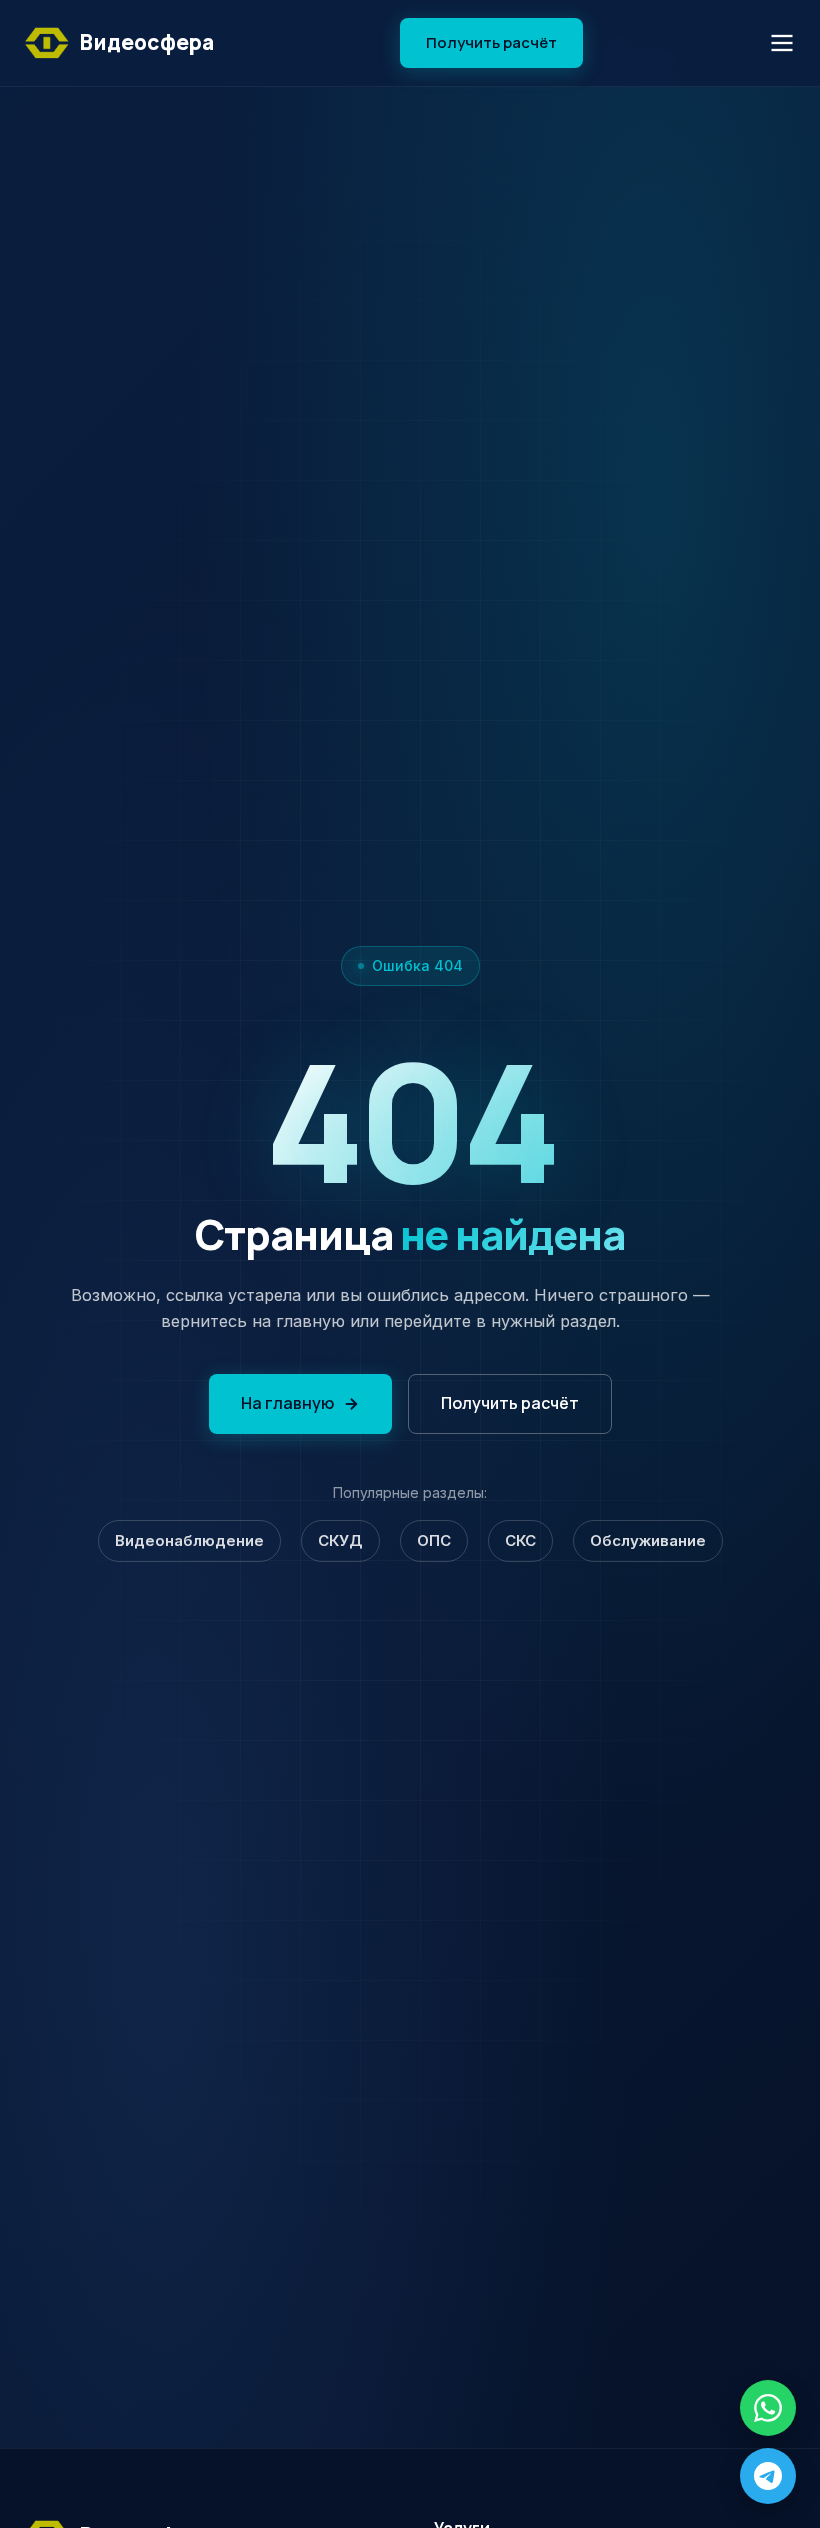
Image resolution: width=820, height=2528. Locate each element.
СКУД (340, 1540)
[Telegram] (768, 2476)
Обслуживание (648, 1540)
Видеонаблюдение (189, 1540)
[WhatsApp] (768, 2408)
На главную (287, 1403)
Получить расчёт (491, 42)
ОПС (434, 1540)
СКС (520, 1540)
